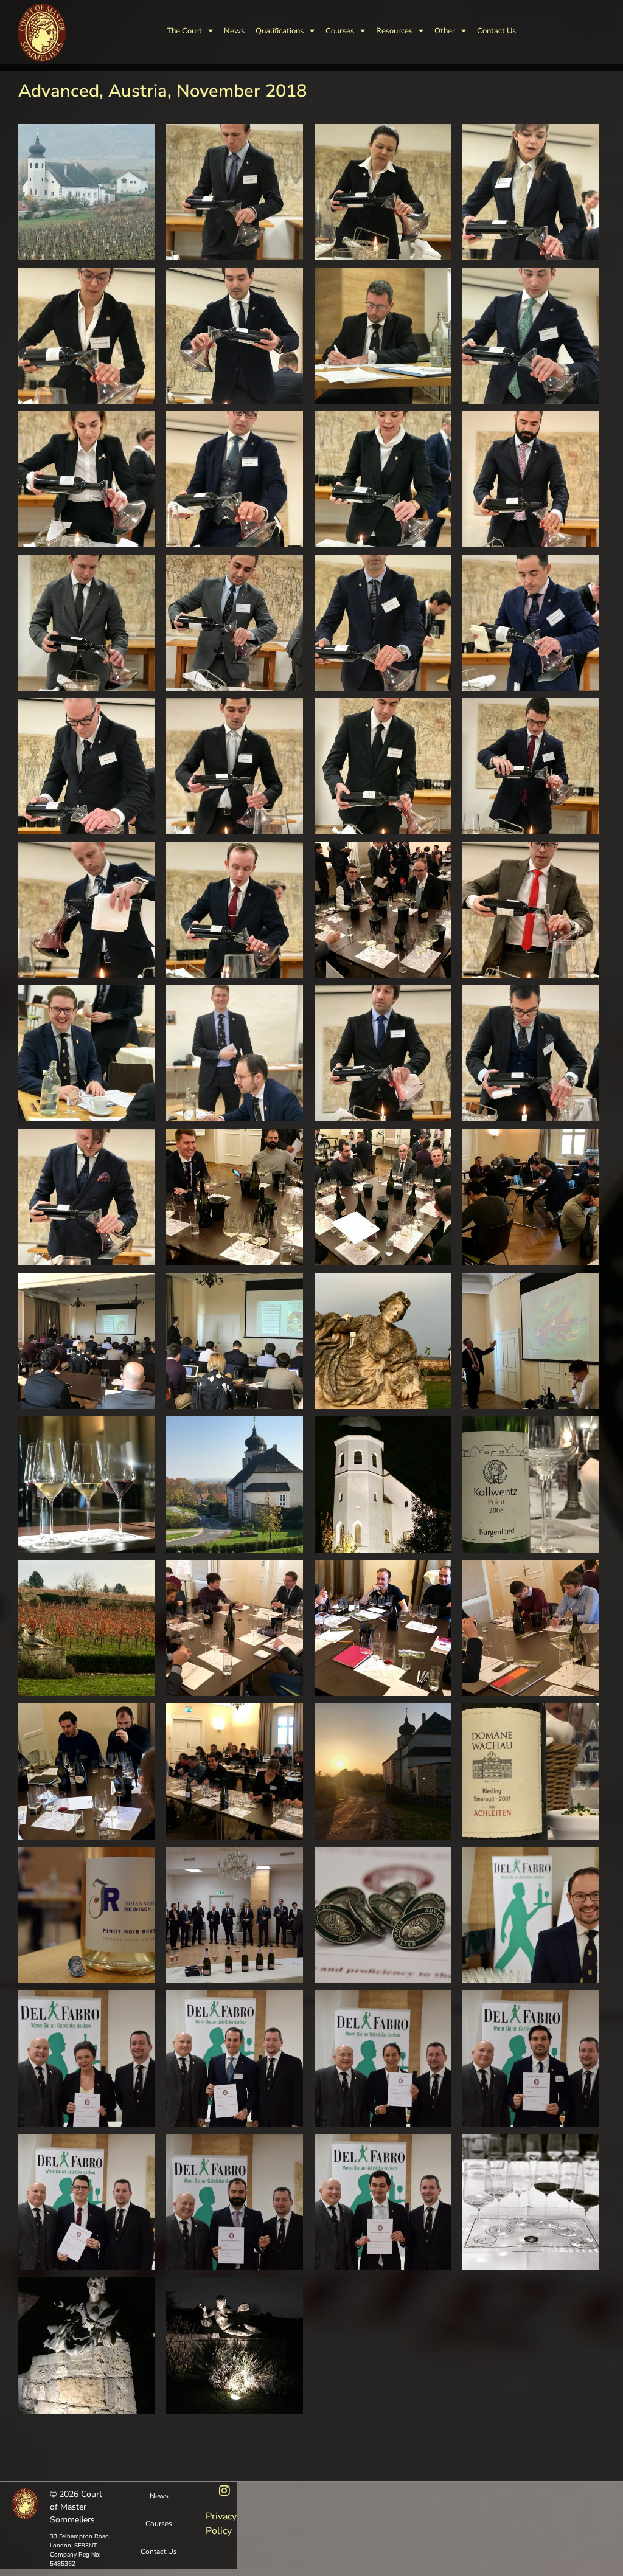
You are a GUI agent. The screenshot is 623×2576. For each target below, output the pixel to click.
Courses (340, 31)
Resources (394, 31)
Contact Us (496, 31)
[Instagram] (224, 2491)
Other (445, 31)
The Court (184, 31)
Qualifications (280, 31)
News (234, 31)
